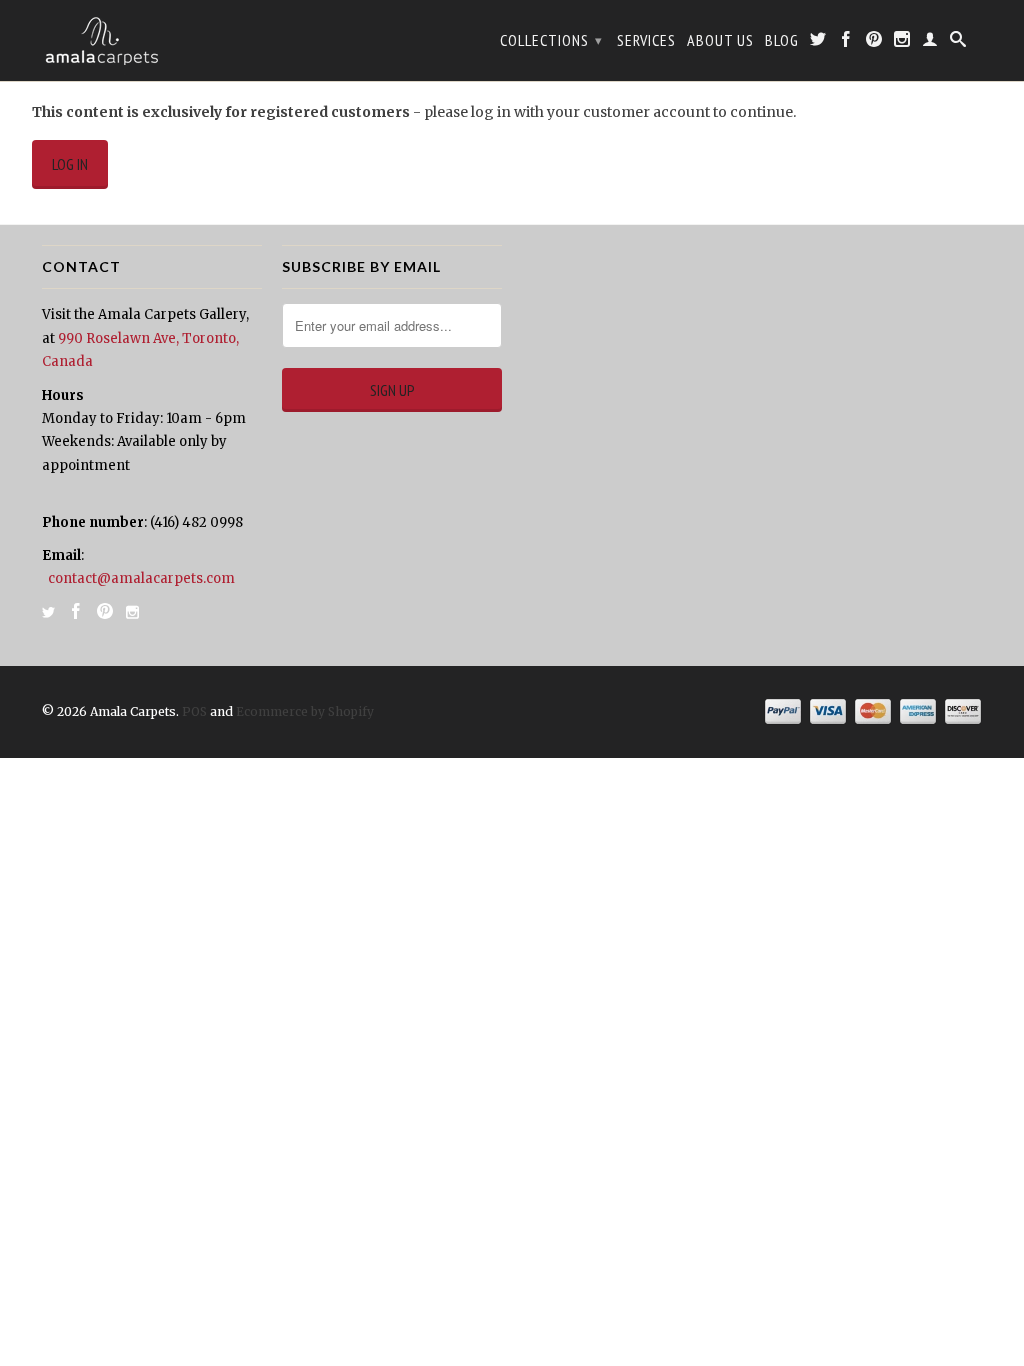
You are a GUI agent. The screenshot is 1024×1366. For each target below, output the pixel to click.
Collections (551, 40)
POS (194, 711)
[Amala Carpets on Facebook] (846, 43)
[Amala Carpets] (152, 40)
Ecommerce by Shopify (305, 711)
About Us (720, 40)
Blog (782, 40)
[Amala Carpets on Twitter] (818, 43)
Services (646, 40)
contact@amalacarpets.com (141, 578)
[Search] (958, 43)
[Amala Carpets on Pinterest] (874, 43)
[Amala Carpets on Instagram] (902, 43)
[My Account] (930, 43)
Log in (70, 164)
